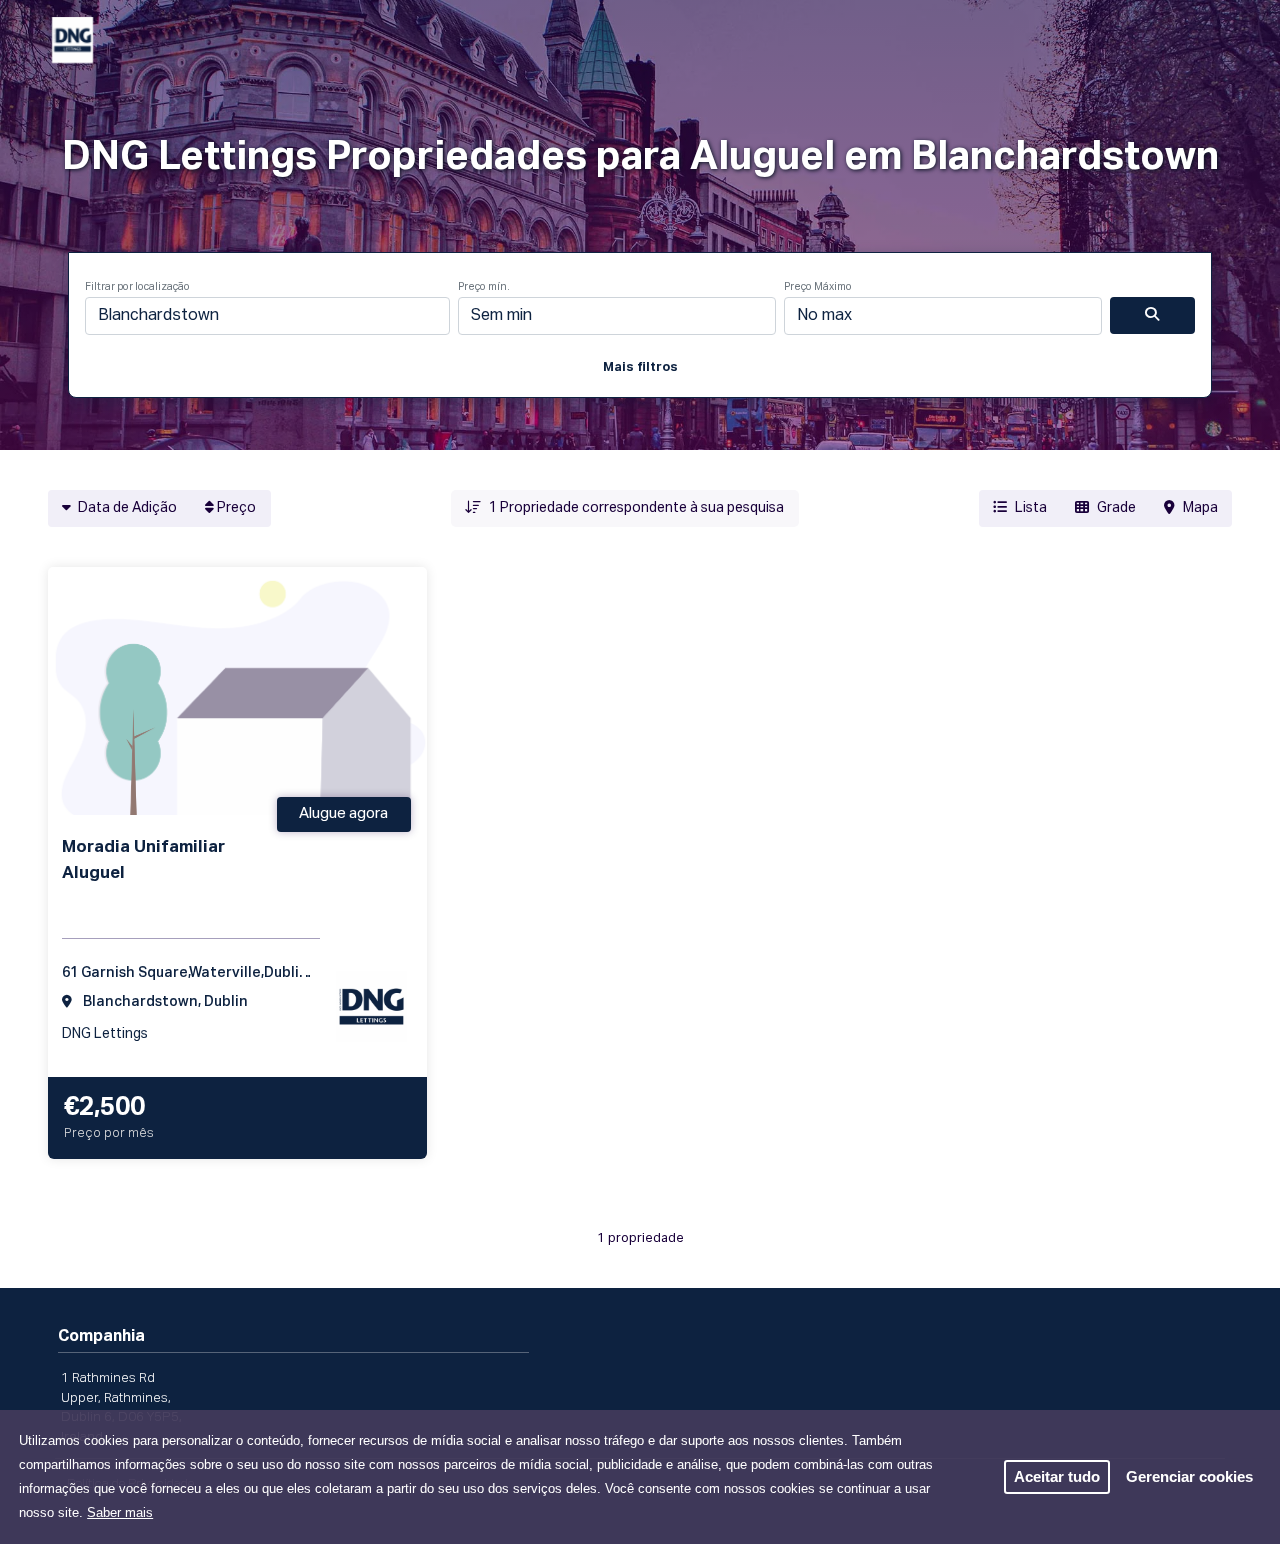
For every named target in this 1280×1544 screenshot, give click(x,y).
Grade (1116, 508)
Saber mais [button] (120, 1512)
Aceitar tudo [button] (1057, 1476)
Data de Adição (126, 508)
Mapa (1200, 508)
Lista (1031, 508)
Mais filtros (640, 367)
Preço (235, 508)
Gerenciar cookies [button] (1189, 1476)
